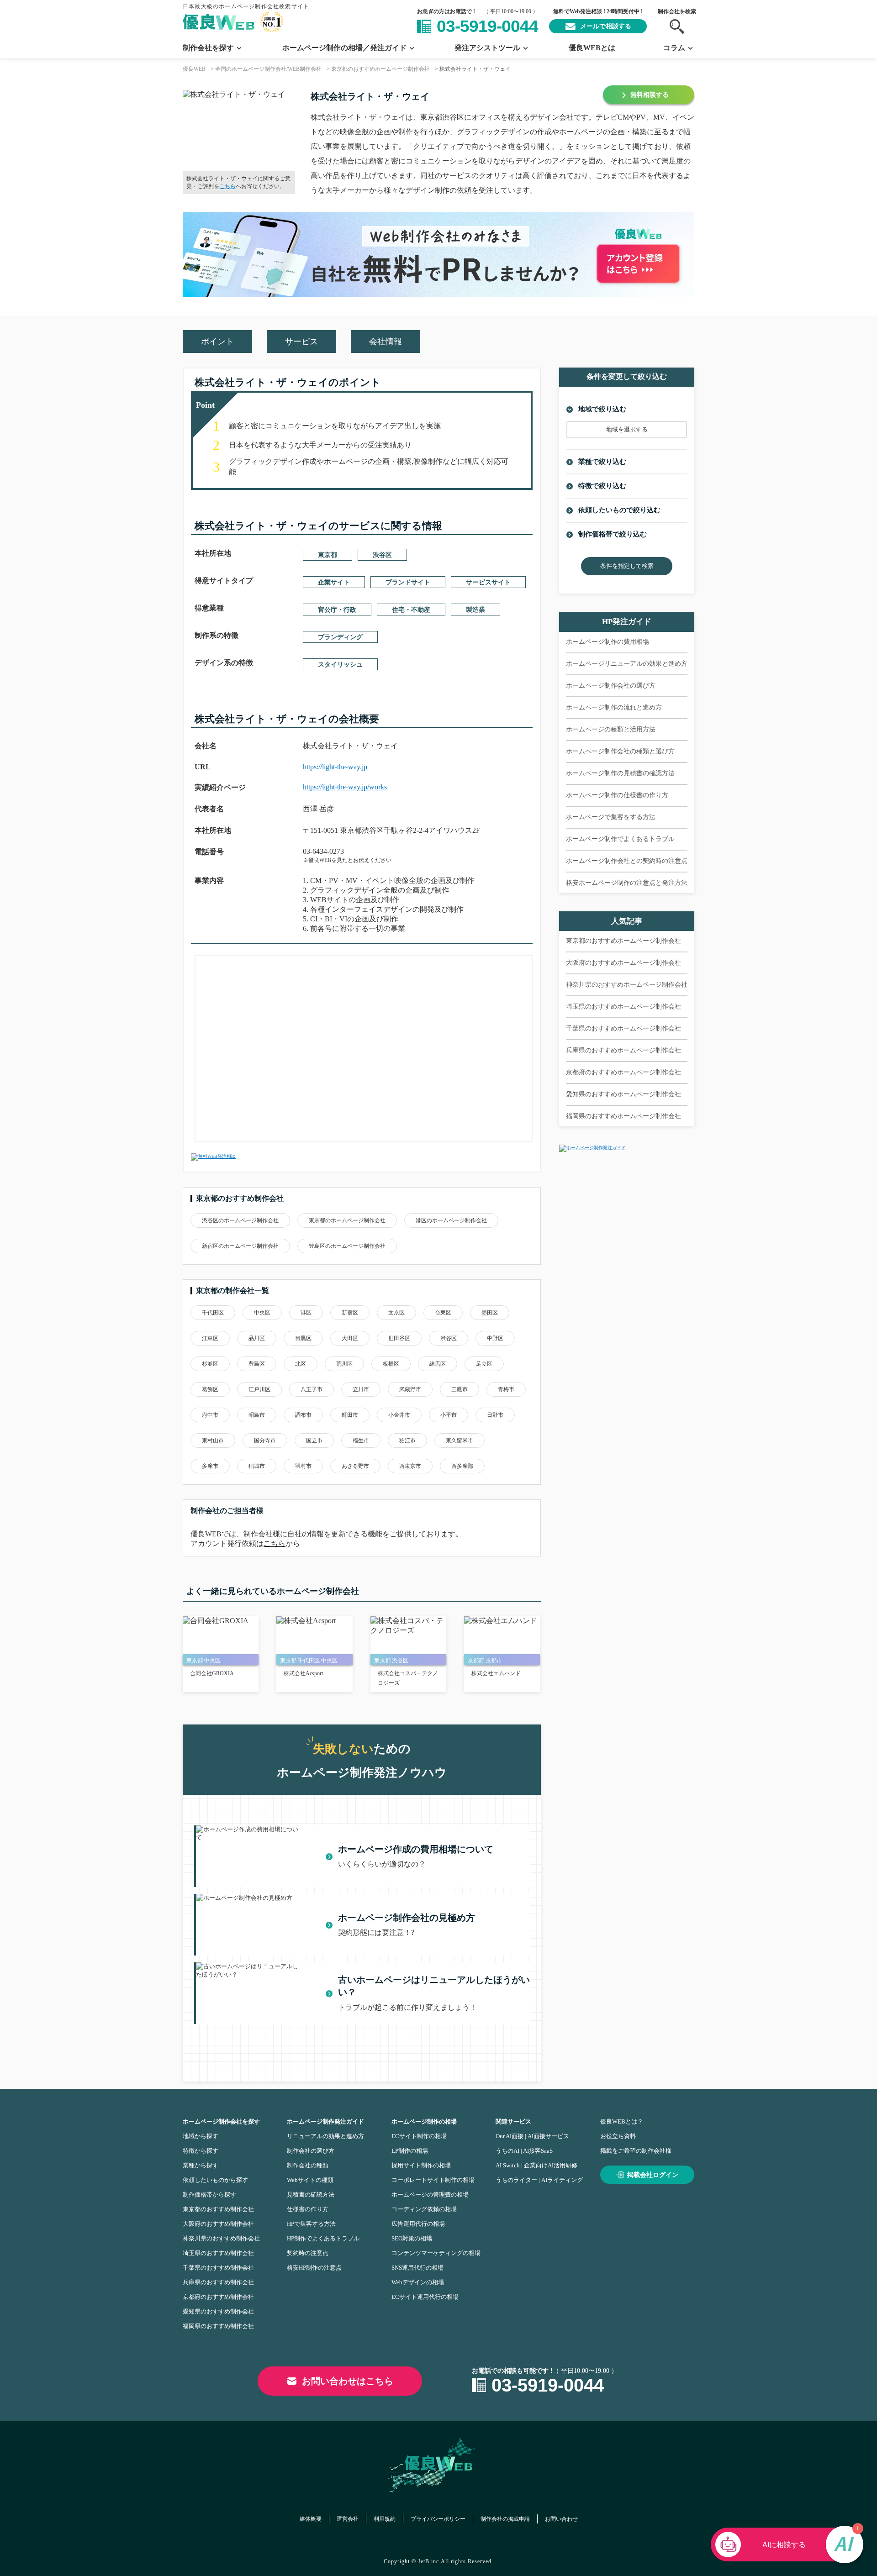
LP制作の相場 (410, 2151)
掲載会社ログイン (653, 2175)
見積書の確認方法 (311, 2195)
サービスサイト (488, 582)
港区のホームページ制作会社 (451, 1220)
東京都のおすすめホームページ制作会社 (623, 941)
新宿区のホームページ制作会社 (240, 1246)
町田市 (350, 1415)
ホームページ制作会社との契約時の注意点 (627, 861)
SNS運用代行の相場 (417, 2268)
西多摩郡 (462, 1466)
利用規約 (385, 2519)
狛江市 (407, 1440)
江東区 (210, 1338)
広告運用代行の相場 (418, 2224)
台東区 (443, 1313)
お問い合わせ (561, 2519)
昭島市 (257, 1415)
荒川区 (344, 1364)
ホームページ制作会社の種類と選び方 (620, 751)
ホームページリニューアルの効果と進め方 (627, 664)
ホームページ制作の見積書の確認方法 (620, 773)
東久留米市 (460, 1440)
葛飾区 (210, 1389)
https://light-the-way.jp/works (345, 787)
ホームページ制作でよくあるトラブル (620, 839)
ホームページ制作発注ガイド (325, 2121)
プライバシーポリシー (438, 2519)
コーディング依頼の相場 (424, 2209)
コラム (674, 48)
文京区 (396, 1313)
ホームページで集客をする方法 (611, 817)
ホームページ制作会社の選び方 (611, 686)
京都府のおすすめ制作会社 (218, 2297)
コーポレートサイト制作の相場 (433, 2180)
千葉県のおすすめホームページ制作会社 (623, 1028)
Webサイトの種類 (310, 2180)
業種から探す (201, 2165)
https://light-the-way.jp (335, 767)
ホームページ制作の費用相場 (608, 642)
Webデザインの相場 (418, 2282)
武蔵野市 (410, 1389)
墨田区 (490, 1313)
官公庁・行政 (337, 610)
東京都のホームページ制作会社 (347, 1220)
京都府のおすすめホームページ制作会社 (623, 1072)
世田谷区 (399, 1338)
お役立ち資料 (618, 2136)
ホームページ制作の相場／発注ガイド (344, 48)
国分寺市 (265, 1440)
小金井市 (399, 1415)
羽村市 (303, 1466)
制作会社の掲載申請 (505, 2519)
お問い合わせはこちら (348, 2381)
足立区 (484, 1364)
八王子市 (312, 1389)
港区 (306, 1313)
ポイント (217, 342)
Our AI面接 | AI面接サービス (532, 2136)
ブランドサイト (408, 582)
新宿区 (350, 1313)
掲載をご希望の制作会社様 (636, 2151)
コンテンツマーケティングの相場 (436, 2253)
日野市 (495, 1415)
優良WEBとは (592, 48)
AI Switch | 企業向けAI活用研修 (536, 2165)
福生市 (361, 1440)
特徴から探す (201, 2151)
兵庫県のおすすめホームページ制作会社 (623, 1050)
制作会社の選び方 (311, 2151)
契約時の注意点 (308, 2253)
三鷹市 (460, 1389)
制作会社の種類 (308, 2165)
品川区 (257, 1338)
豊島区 (257, 1364)
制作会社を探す (208, 48)
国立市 (314, 1440)
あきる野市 (355, 1466)
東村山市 (213, 1440)
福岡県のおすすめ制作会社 (218, 2326)
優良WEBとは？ (622, 2121)
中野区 (495, 1338)
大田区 (350, 1338)
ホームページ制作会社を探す (221, 2121)
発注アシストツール (487, 48)
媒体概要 (311, 2519)
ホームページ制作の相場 (424, 2121)
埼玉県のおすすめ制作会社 (218, 2253)
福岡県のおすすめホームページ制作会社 (623, 1116)
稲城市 (257, 1466)
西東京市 (410, 1466)
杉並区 (210, 1364)
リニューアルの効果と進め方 (325, 2136)
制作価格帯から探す (209, 2195)
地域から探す (201, 2136)
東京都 (328, 555)
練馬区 (438, 1364)
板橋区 (391, 1364)
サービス (301, 342)
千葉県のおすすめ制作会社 (218, 2268)
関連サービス (513, 2121)
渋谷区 (382, 555)
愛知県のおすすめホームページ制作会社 (623, 1094)
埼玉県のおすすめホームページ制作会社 (623, 1007)
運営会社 (348, 2519)
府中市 (210, 1415)
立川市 (361, 1389)
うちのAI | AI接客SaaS (524, 2151)
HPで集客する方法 (311, 2224)
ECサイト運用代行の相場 (425, 2297)
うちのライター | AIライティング (539, 2180)
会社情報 (386, 342)
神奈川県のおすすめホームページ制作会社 (627, 985)
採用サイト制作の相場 (421, 2165)
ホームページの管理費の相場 (430, 2195)
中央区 (262, 1313)
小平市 (449, 1415)
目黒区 (303, 1338)
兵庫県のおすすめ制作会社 (218, 2282)
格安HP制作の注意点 (314, 2268)
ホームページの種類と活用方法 (611, 729)
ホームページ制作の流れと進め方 (614, 707)
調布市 (303, 1415)
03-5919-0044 (487, 26)
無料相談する (650, 95)
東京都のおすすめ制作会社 (218, 2209)
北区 (301, 1364)
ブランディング (340, 637)
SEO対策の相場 (412, 2238)
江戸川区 (259, 1389)
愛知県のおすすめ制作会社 (218, 2311)
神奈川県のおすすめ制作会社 (221, 2238)
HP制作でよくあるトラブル (323, 2238)
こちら (227, 186)
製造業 (475, 610)
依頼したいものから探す (215, 2180)
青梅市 (506, 1389)
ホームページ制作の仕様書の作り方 (617, 795)
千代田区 (213, 1313)
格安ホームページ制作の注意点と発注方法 (627, 883)
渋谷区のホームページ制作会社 (240, 1220)
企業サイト (334, 582)
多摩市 (210, 1466)
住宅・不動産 (411, 610)
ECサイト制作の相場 (419, 2136)
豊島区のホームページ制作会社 (347, 1246)
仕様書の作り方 (308, 2209)
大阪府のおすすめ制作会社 (218, 2224)
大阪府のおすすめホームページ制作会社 (623, 963)
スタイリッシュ (340, 665)
